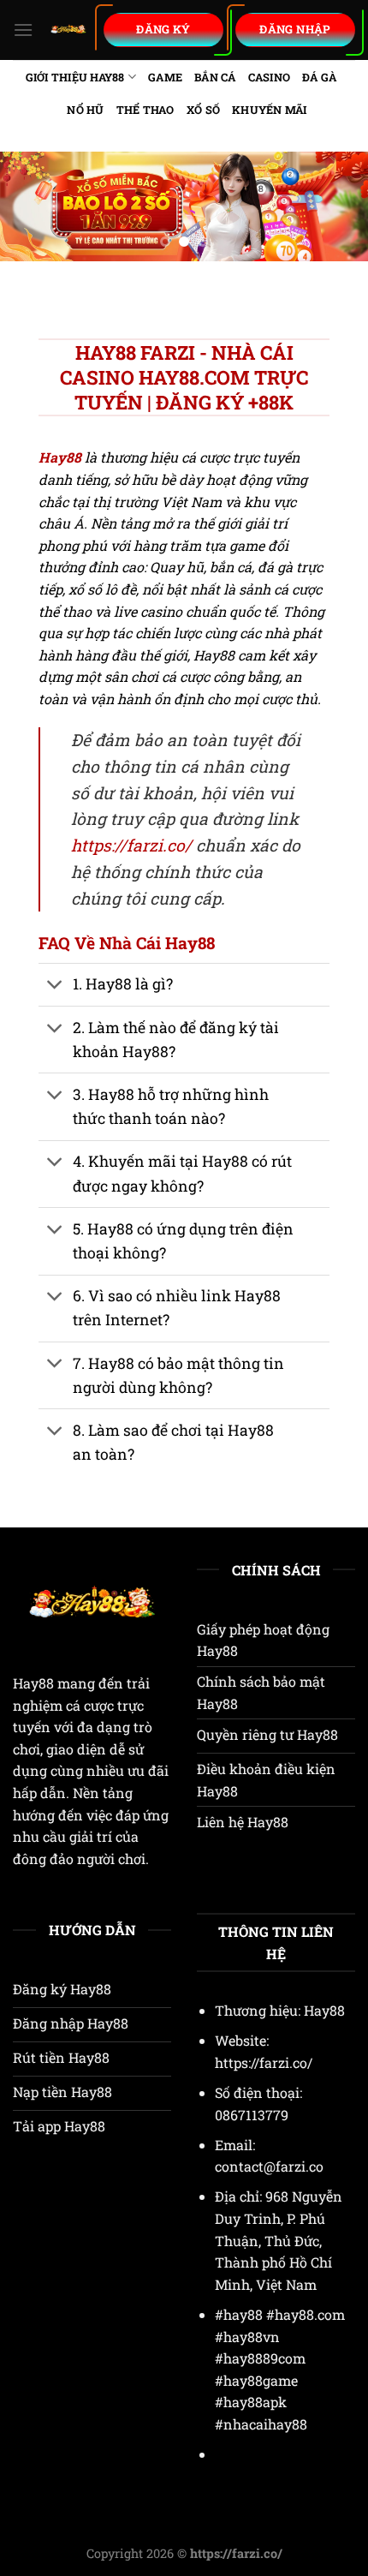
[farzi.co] (68, 30)
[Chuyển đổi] (55, 986)
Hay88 (33, 1683)
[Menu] (23, 30)
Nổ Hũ (85, 110)
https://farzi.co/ (131, 845)
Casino (270, 77)
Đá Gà (319, 77)
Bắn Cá (215, 77)
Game (165, 77)
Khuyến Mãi (270, 110)
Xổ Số (203, 110)
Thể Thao (145, 110)
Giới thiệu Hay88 (75, 77)
